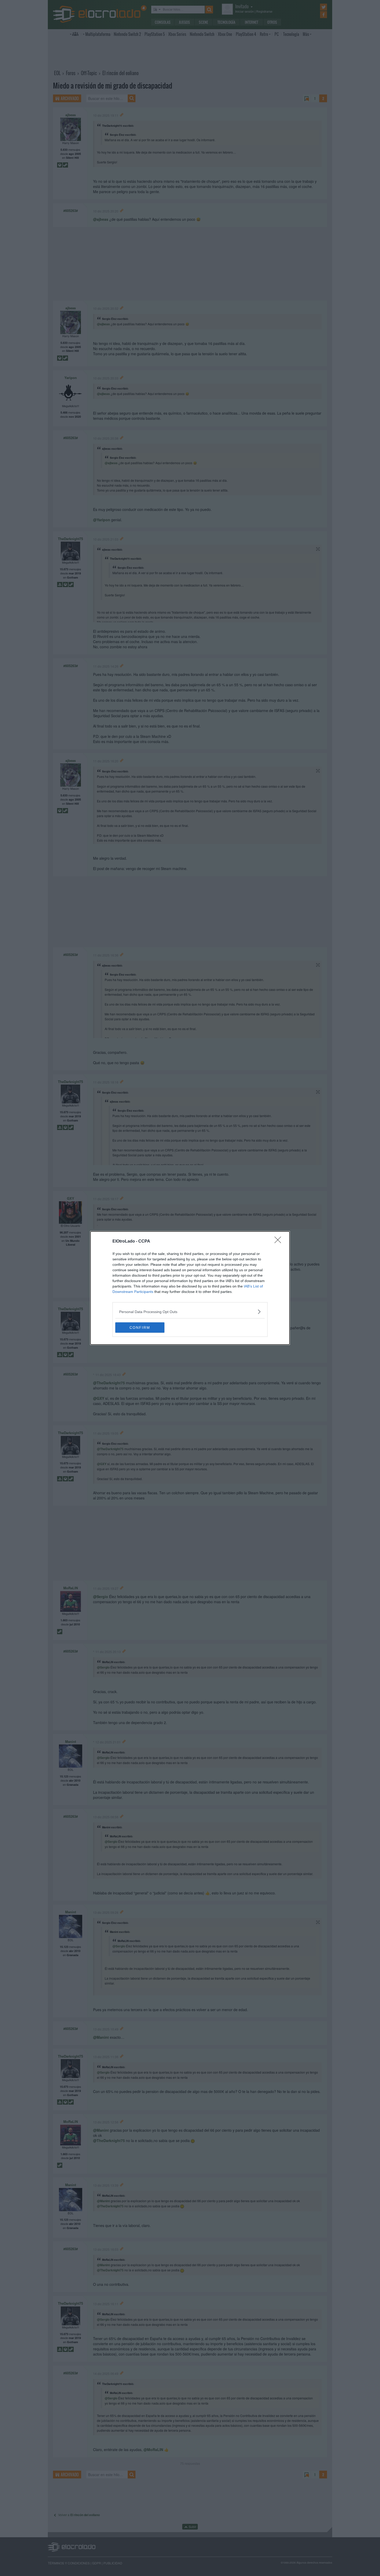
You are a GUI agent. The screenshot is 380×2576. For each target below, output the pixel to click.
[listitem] (190, 1312)
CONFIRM (140, 1327)
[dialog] (190, 1288)
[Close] (279, 1242)
